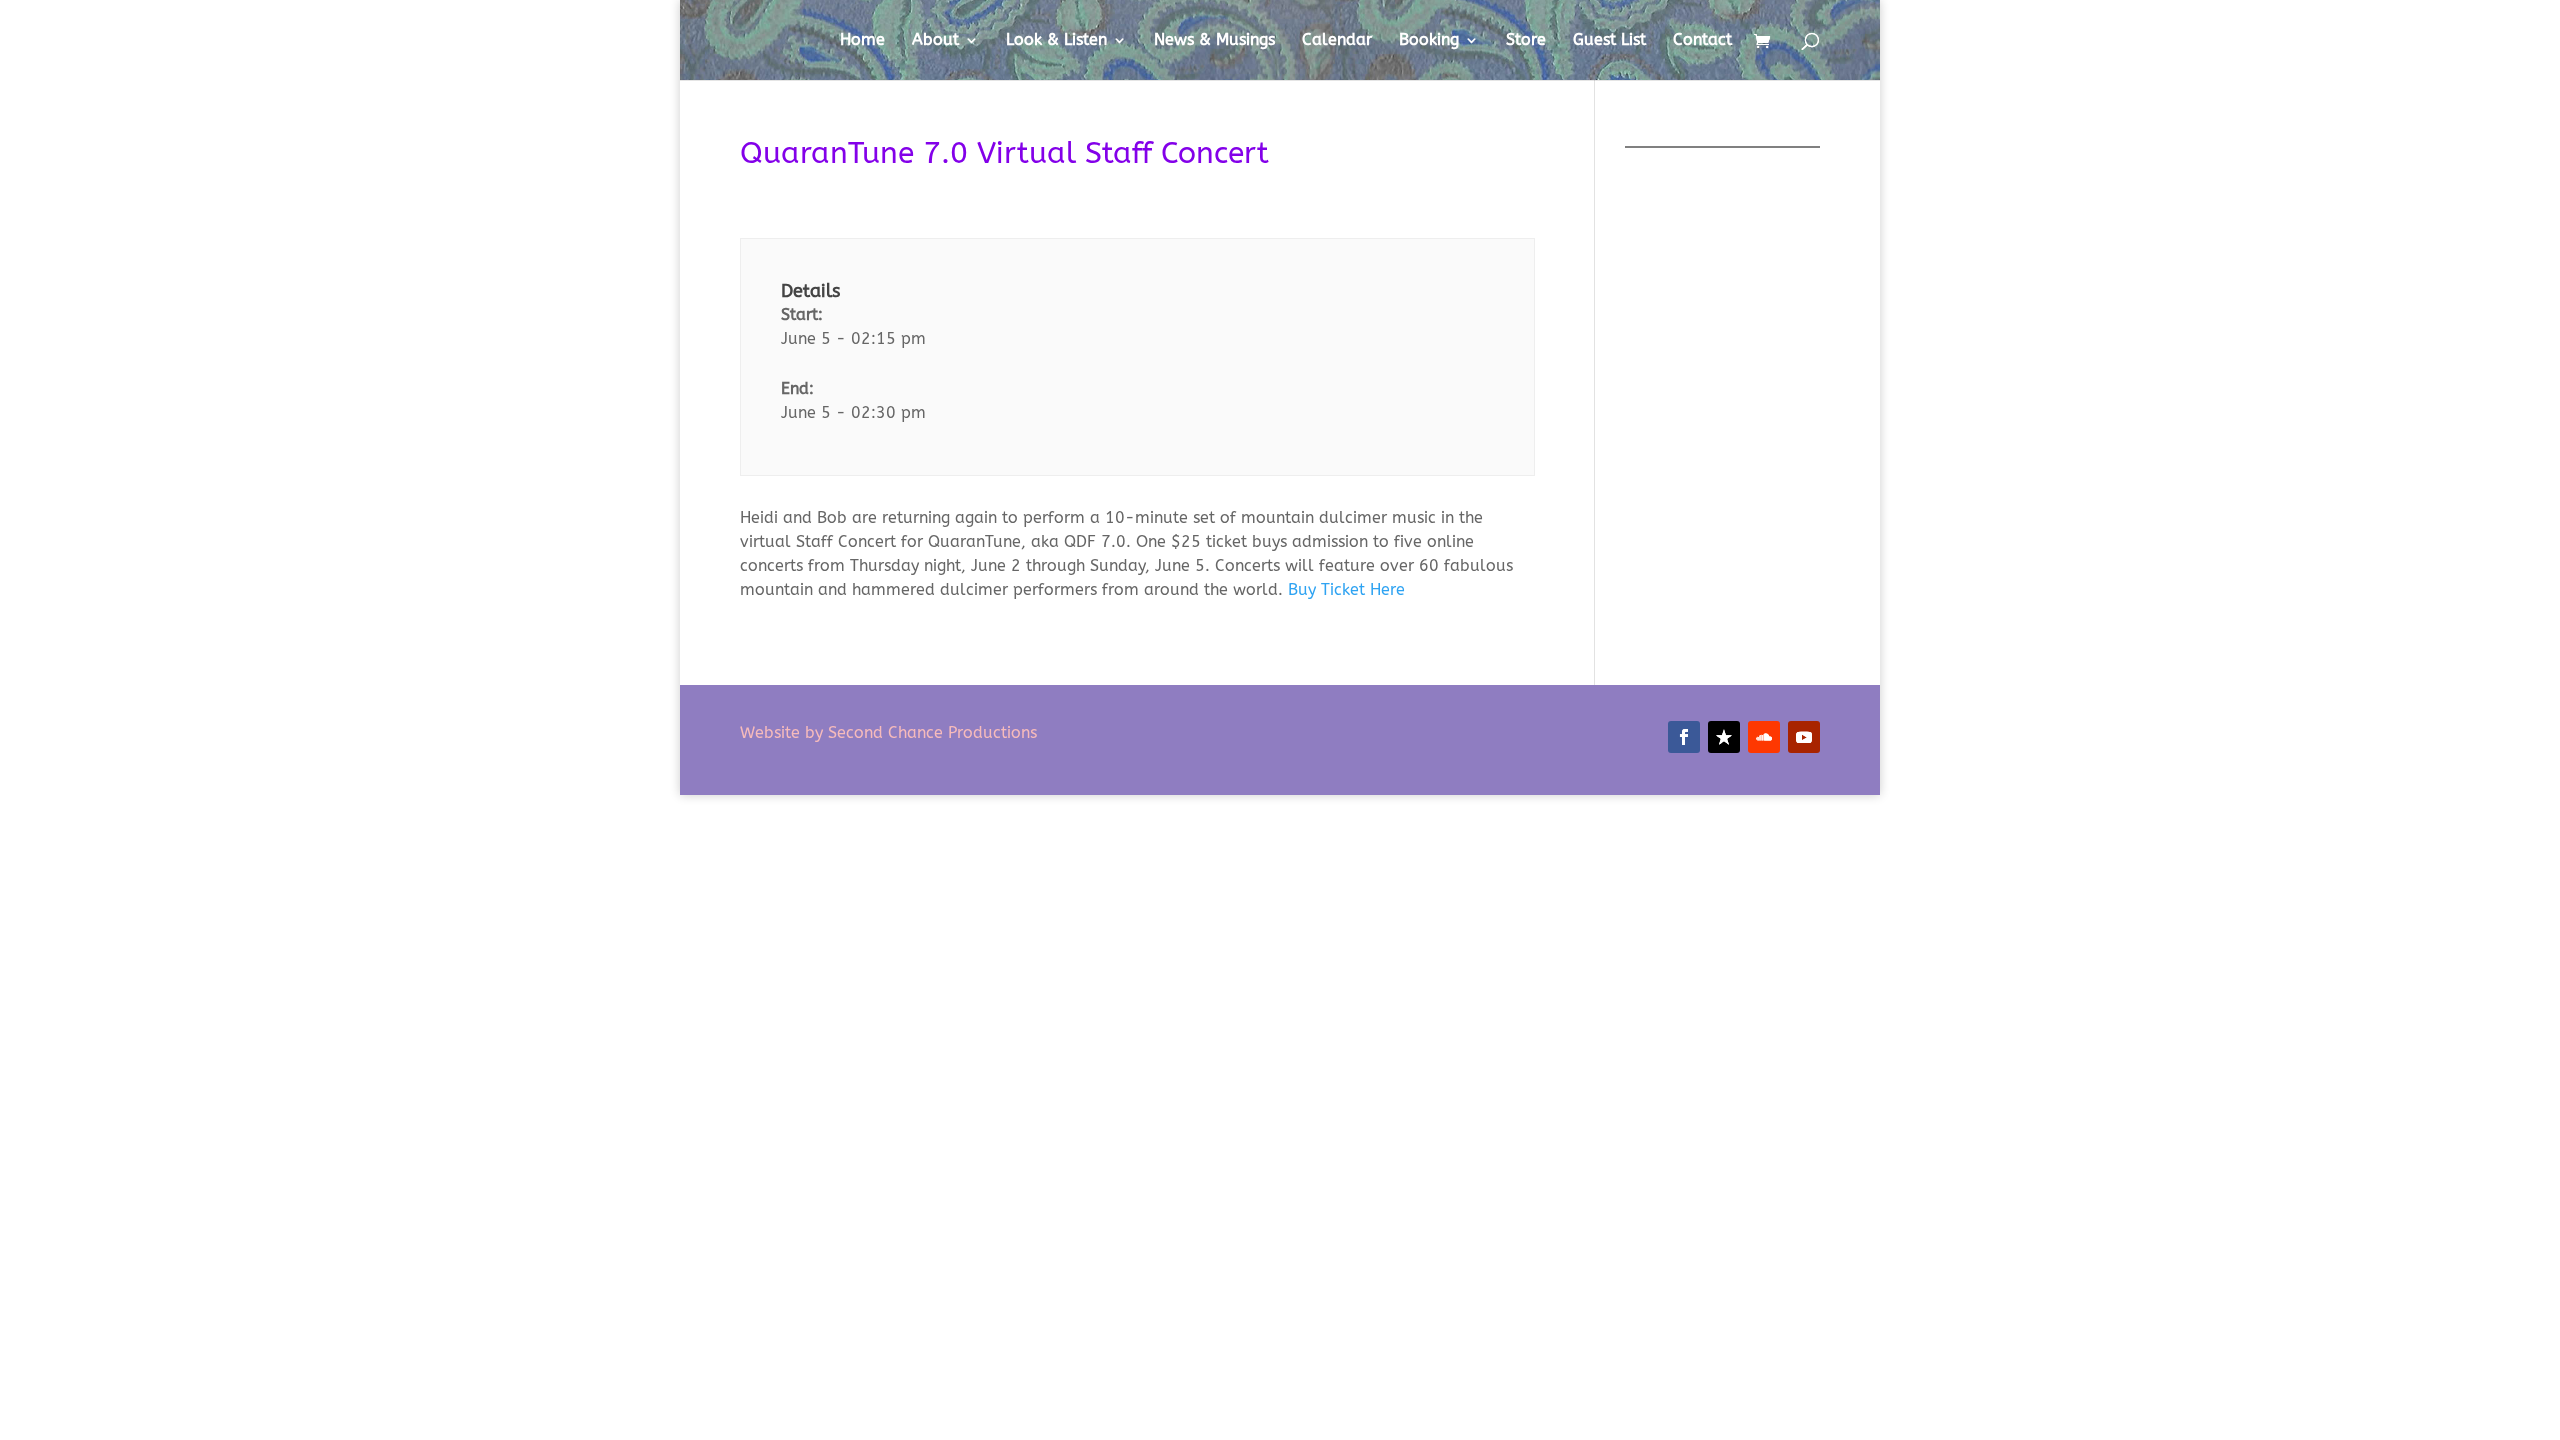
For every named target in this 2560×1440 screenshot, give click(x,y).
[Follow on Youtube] (1804, 737)
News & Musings (1214, 41)
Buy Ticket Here (1346, 589)
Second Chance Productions (930, 732)
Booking (1429, 41)
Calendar (1337, 41)
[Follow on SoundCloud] (1764, 737)
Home (862, 41)
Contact (1702, 41)
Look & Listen (1056, 41)
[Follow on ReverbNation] (1724, 737)
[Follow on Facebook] (1684, 737)
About (935, 41)
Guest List (1609, 41)
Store (1526, 41)
